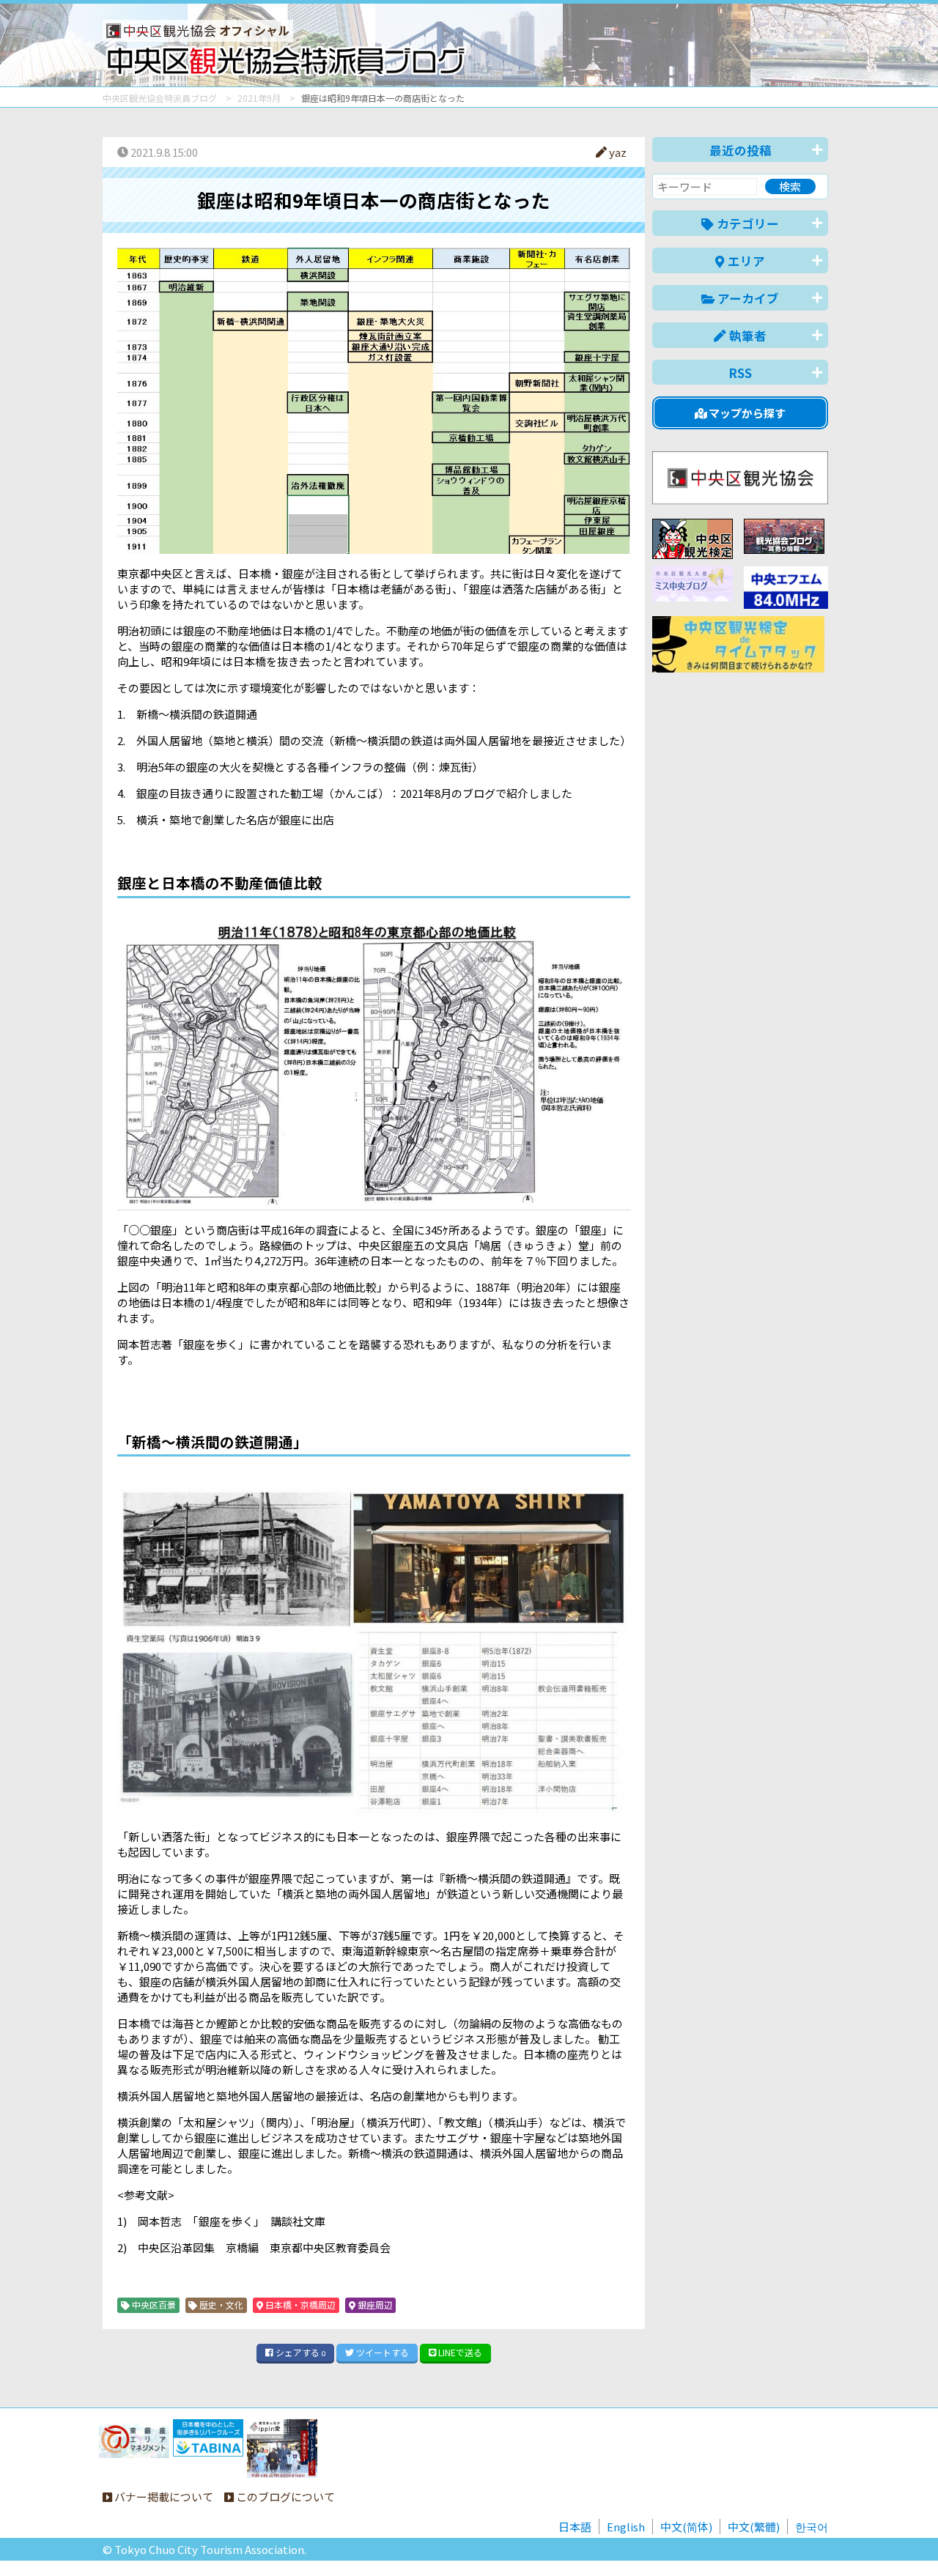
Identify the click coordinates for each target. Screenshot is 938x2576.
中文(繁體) (754, 2527)
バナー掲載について (163, 2497)
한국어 (812, 2527)
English (626, 2527)
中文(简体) (686, 2527)
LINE (459, 2352)
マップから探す (746, 413)
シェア (299, 2352)
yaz (617, 152)
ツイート (381, 2352)
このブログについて (284, 2497)
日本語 (575, 2527)
